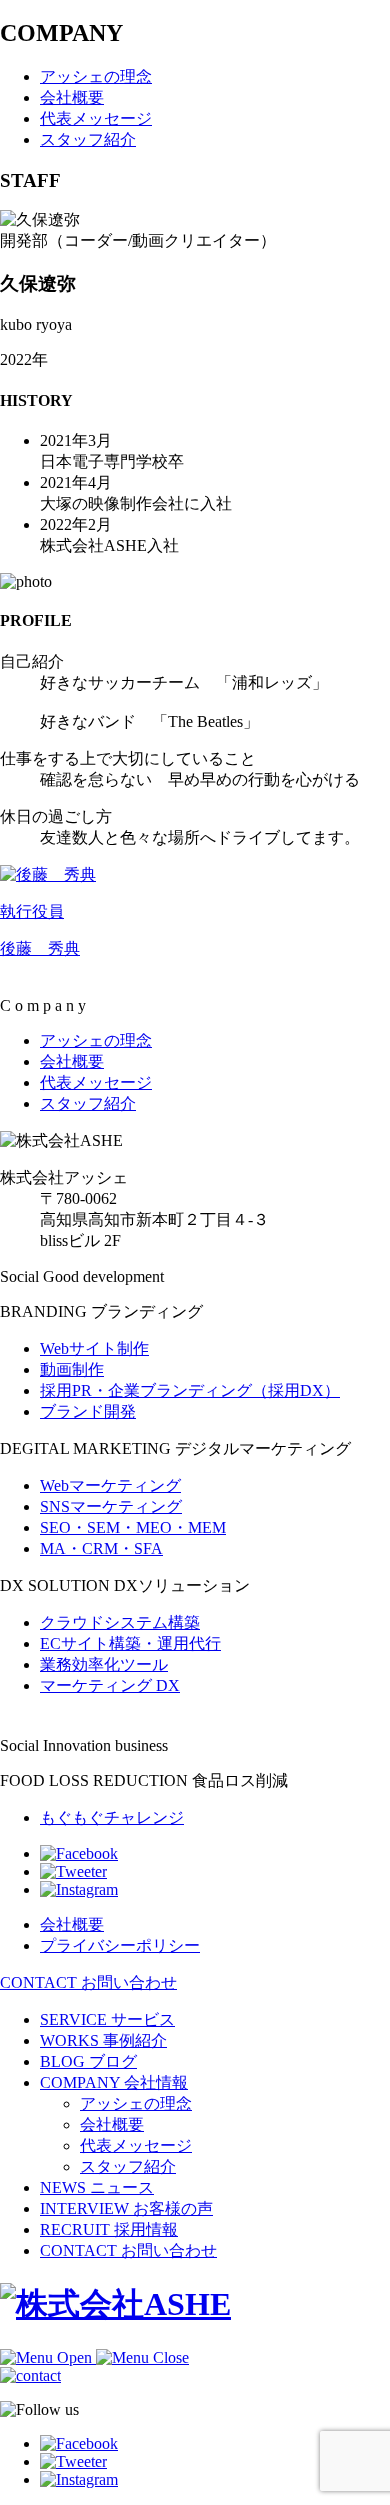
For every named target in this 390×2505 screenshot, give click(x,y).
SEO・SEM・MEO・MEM (133, 1527)
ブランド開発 (88, 1411)
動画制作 (72, 1369)
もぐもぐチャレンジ (112, 1817)
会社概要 (112, 2124)
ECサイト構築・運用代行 (130, 1643)
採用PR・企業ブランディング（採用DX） (190, 1390)
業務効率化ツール (104, 1664)
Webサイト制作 (94, 1348)
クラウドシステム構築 (120, 1622)
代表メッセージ (136, 2145)
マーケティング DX (110, 1685)
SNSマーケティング (111, 1506)
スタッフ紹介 (128, 2166)
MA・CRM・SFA (101, 1548)
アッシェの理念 (136, 2103)
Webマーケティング (110, 1485)
